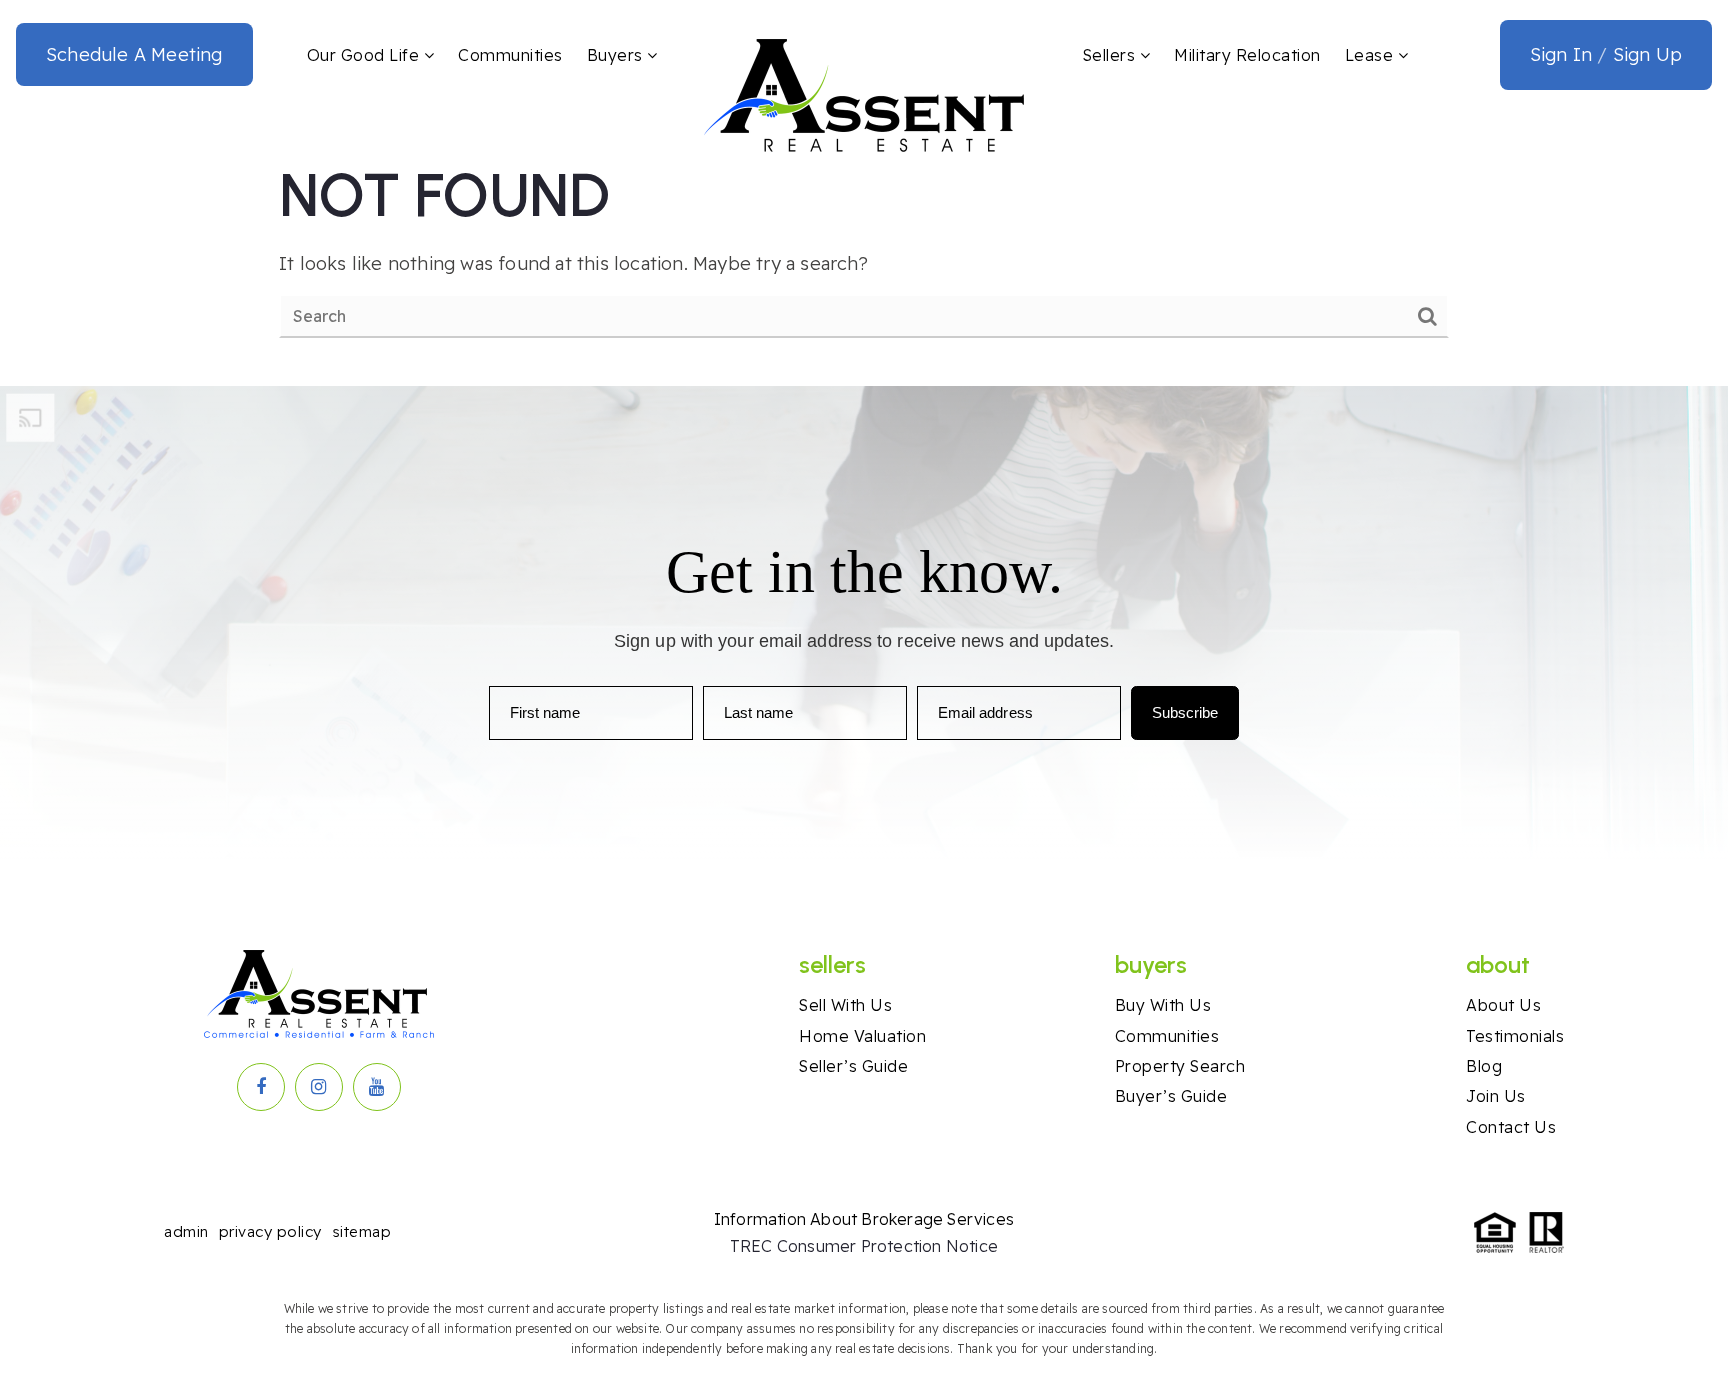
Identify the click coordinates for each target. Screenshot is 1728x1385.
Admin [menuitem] (186, 1231)
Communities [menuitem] (510, 55)
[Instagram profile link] (319, 1087)
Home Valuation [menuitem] (862, 1036)
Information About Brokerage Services (864, 1219)
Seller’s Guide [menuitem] (853, 1066)
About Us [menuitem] (1503, 1005)
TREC (753, 1246)
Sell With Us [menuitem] (845, 1005)
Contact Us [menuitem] (1511, 1127)
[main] (864, 248)
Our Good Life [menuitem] (365, 55)
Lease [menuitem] (1371, 55)
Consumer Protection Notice (887, 1246)
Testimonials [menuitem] (1515, 1036)
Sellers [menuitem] (1111, 55)
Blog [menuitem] (1484, 1066)
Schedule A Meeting (134, 54)
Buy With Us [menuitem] (1163, 1005)
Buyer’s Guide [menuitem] (1171, 1096)
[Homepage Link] (864, 94)
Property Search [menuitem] (1180, 1066)
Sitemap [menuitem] (362, 1231)
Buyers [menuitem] (617, 55)
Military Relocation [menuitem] (1247, 55)
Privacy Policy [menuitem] (270, 1231)
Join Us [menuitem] (1496, 1096)
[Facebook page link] (261, 1087)
